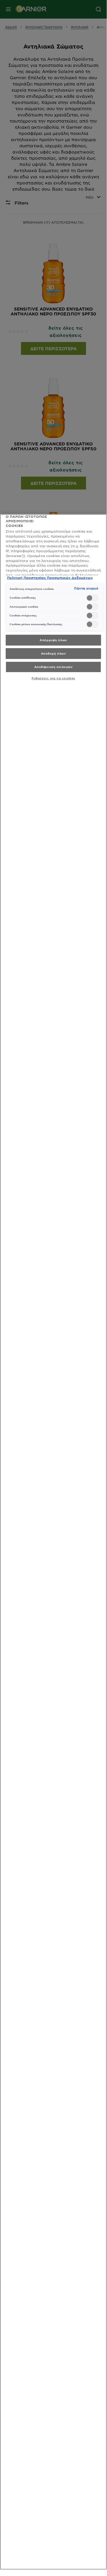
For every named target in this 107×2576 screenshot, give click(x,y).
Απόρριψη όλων (53, 640)
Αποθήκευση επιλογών (53, 667)
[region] (53, 1542)
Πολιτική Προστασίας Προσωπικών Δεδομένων (50, 578)
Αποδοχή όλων (53, 653)
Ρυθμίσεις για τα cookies (53, 678)
